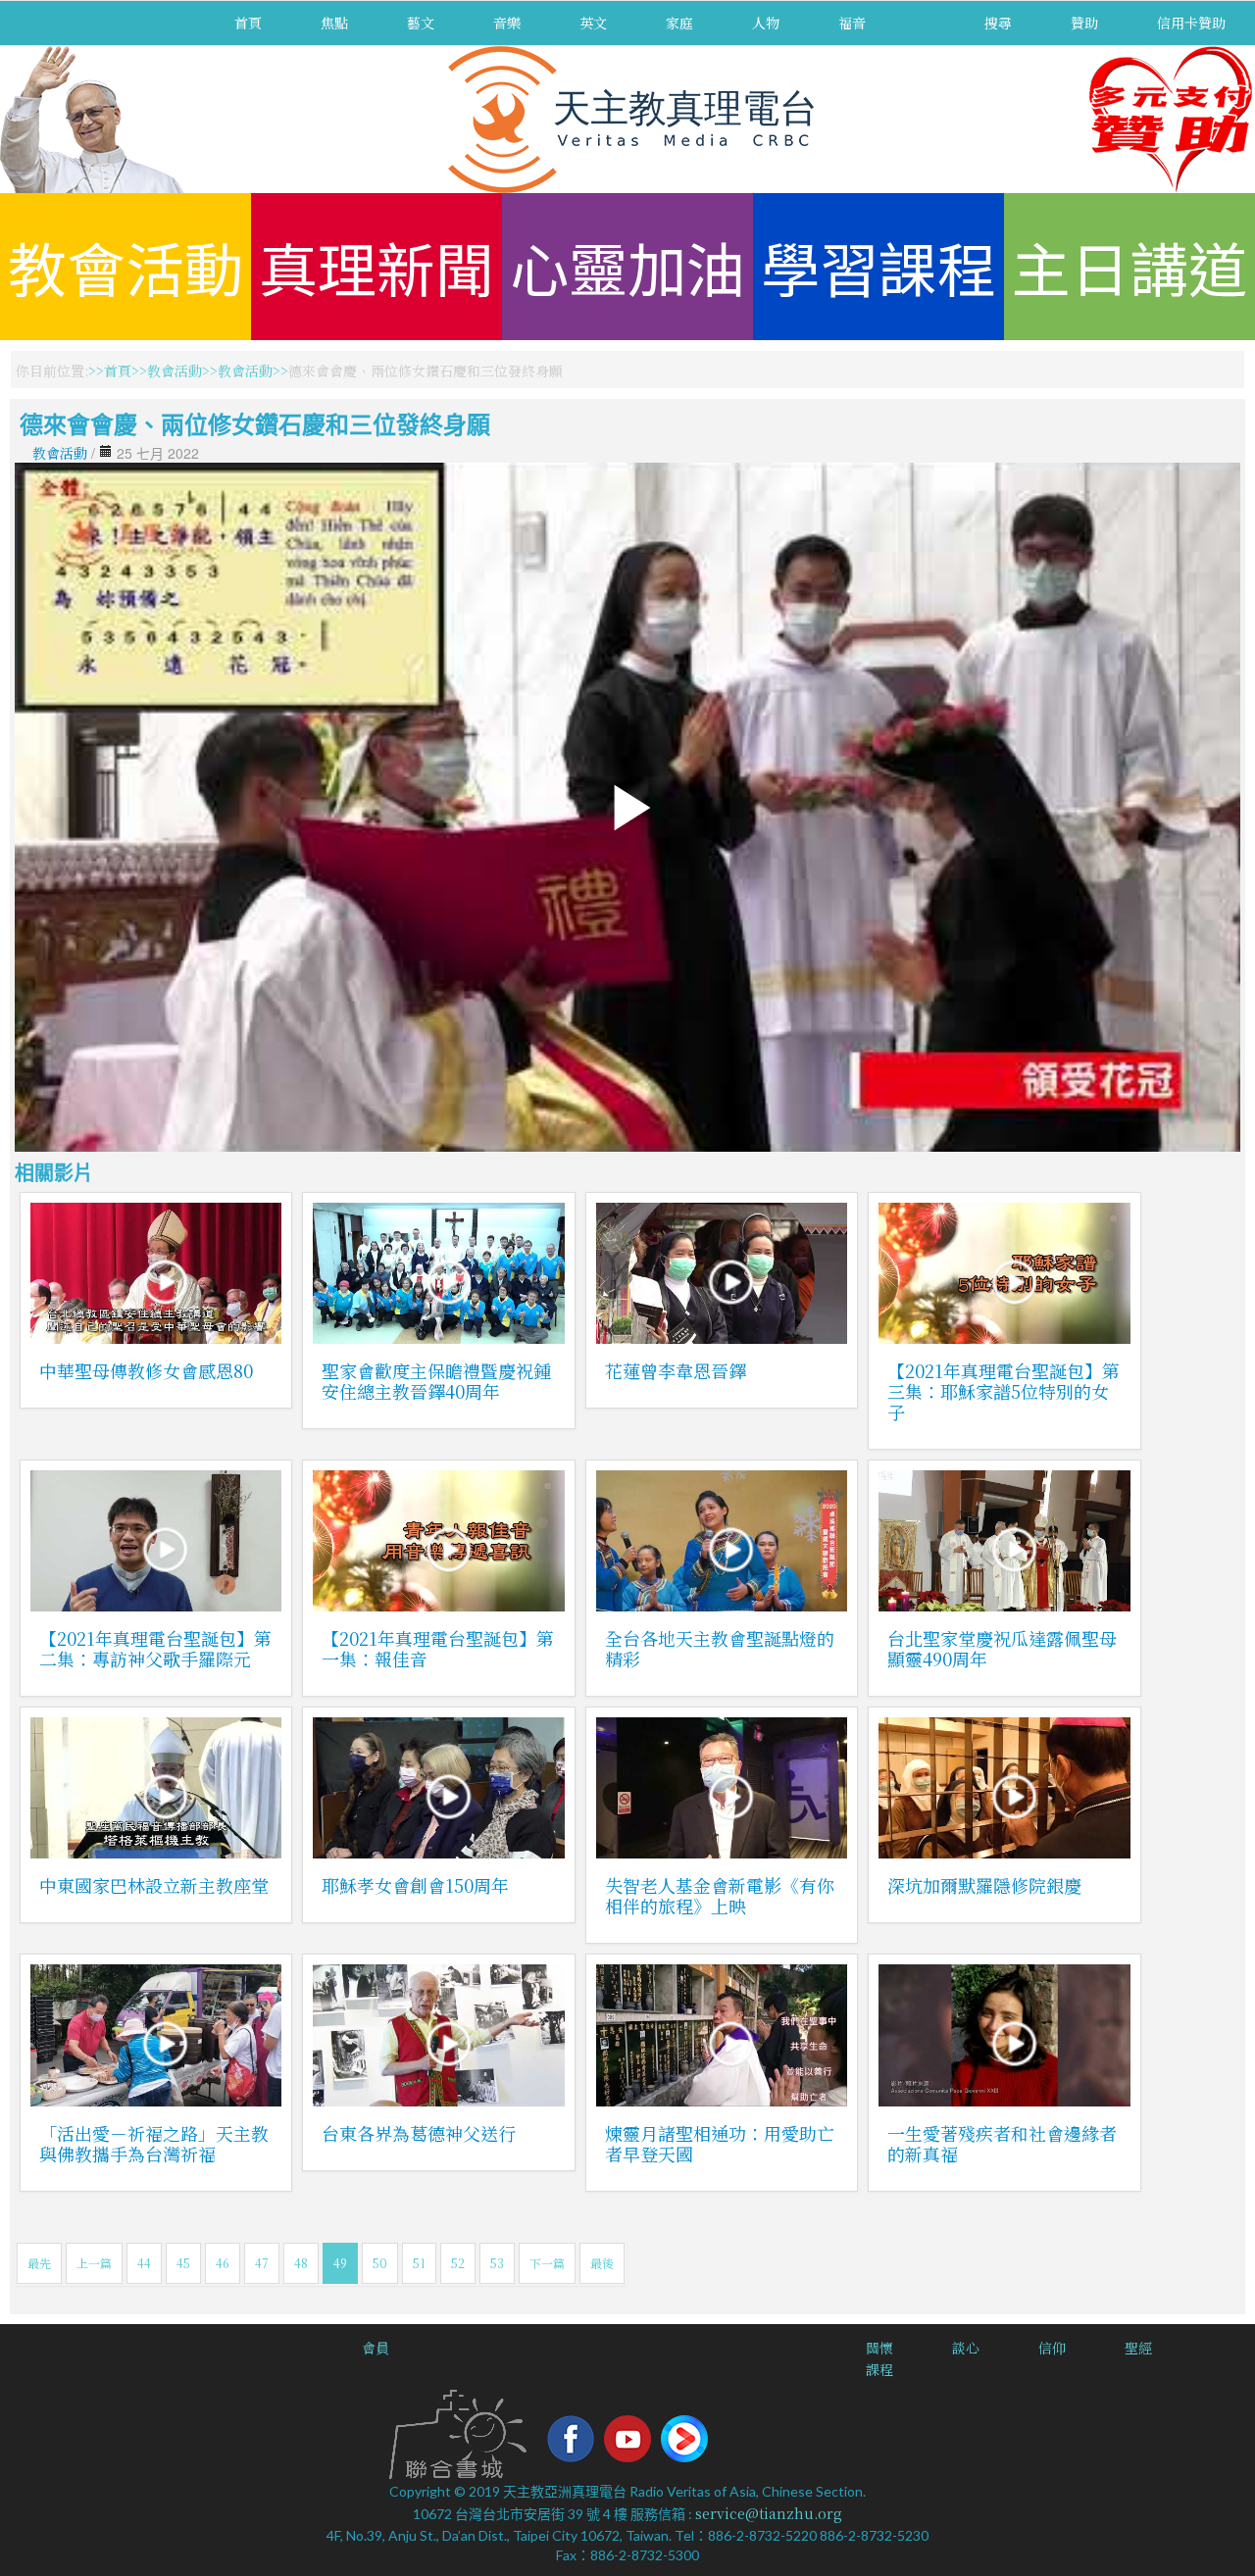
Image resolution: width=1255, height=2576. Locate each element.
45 (183, 2263)
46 (223, 2263)
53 (497, 2263)
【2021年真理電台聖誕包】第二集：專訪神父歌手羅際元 (155, 1648)
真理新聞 (376, 266)
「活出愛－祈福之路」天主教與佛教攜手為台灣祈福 (154, 2143)
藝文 (421, 23)
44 (144, 2263)
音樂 (507, 23)
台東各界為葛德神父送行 (419, 2133)
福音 (852, 23)
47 (262, 2263)
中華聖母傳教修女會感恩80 (146, 1370)
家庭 (679, 23)
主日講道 (1129, 266)
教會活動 (125, 266)
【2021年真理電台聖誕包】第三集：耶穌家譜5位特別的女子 (1004, 1391)
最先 (39, 2263)
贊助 (1084, 23)
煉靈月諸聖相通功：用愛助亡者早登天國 (720, 2143)
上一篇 (94, 2263)
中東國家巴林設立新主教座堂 (154, 1885)
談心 (966, 2348)
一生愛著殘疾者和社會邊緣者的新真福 (1002, 2143)
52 (458, 2263)
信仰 (1052, 2348)
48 (301, 2263)
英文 (593, 23)
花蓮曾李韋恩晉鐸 (676, 1370)
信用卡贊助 (1191, 23)
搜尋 (998, 23)
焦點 (334, 23)
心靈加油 (627, 266)
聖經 (1138, 2348)
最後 (602, 2263)
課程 (879, 2369)
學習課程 (878, 266)
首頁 (248, 23)
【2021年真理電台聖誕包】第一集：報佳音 (438, 1648)
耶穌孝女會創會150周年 (415, 1885)
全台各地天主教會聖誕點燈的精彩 (720, 1648)
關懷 (879, 2348)
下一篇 (547, 2263)
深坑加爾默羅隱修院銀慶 (984, 1885)
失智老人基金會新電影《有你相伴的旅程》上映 (720, 1895)
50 (380, 2263)
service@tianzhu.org (769, 2513)
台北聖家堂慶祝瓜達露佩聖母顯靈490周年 (1002, 1648)
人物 (766, 23)
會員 (376, 2348)
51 (419, 2263)
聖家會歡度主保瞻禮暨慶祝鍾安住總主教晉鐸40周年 (436, 1381)
